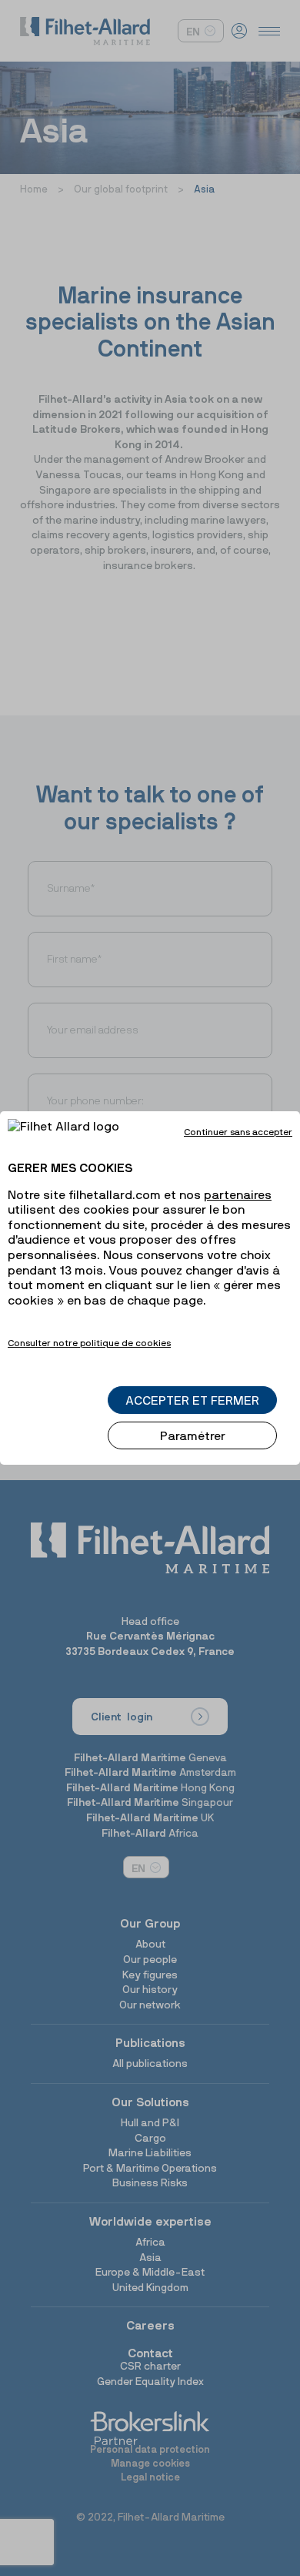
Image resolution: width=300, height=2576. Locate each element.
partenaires (238, 1194)
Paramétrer (193, 1435)
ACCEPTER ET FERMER (192, 1400)
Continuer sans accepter (238, 1132)
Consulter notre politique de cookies (89, 1343)
